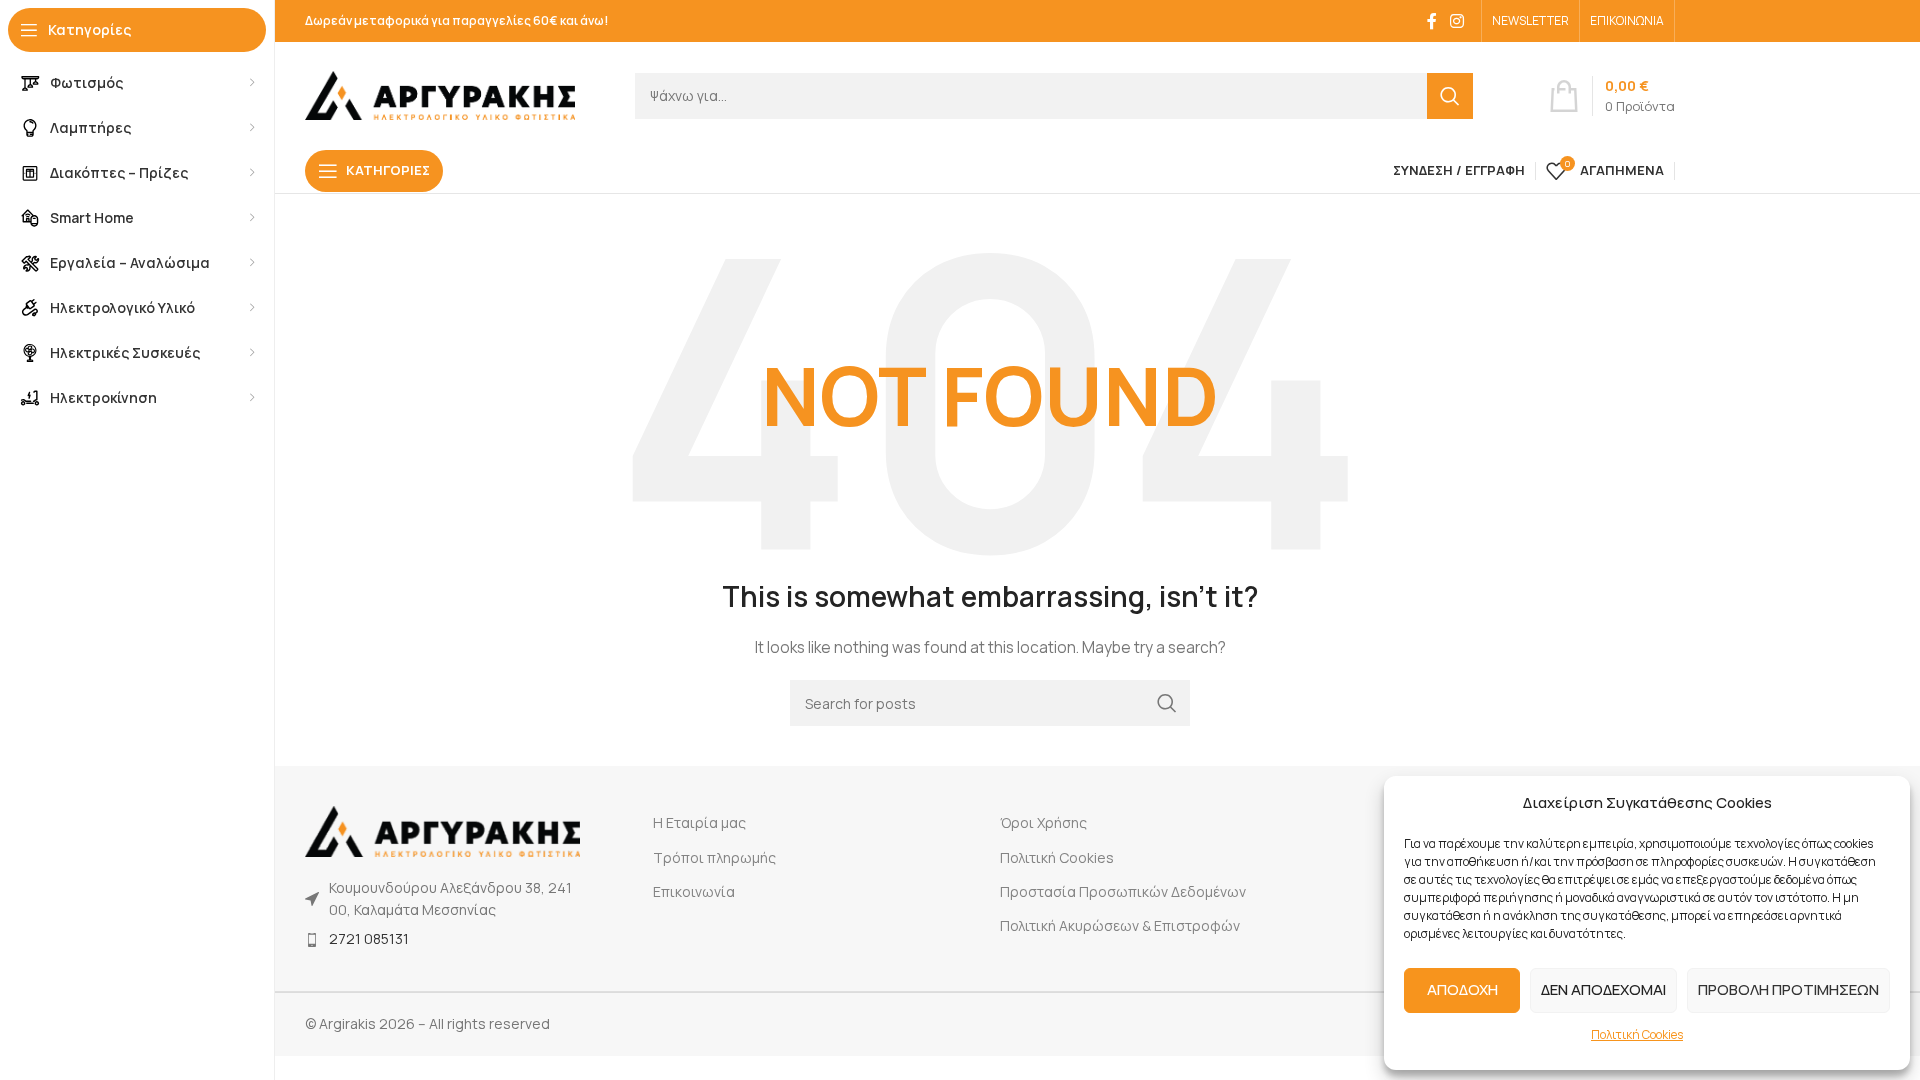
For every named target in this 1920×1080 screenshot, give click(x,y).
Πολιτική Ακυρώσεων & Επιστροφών (1120, 925)
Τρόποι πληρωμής (714, 857)
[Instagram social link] (1457, 21)
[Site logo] (440, 93)
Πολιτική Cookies (1637, 1034)
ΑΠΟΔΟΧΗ (1462, 989)
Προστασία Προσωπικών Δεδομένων (1123, 891)
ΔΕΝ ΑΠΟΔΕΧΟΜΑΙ (1603, 989)
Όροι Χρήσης (1043, 822)
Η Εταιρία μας (699, 822)
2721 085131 (369, 938)
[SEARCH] (1450, 96)
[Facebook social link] (1432, 21)
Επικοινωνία (694, 891)
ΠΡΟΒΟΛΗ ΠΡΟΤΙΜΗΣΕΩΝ (1788, 989)
